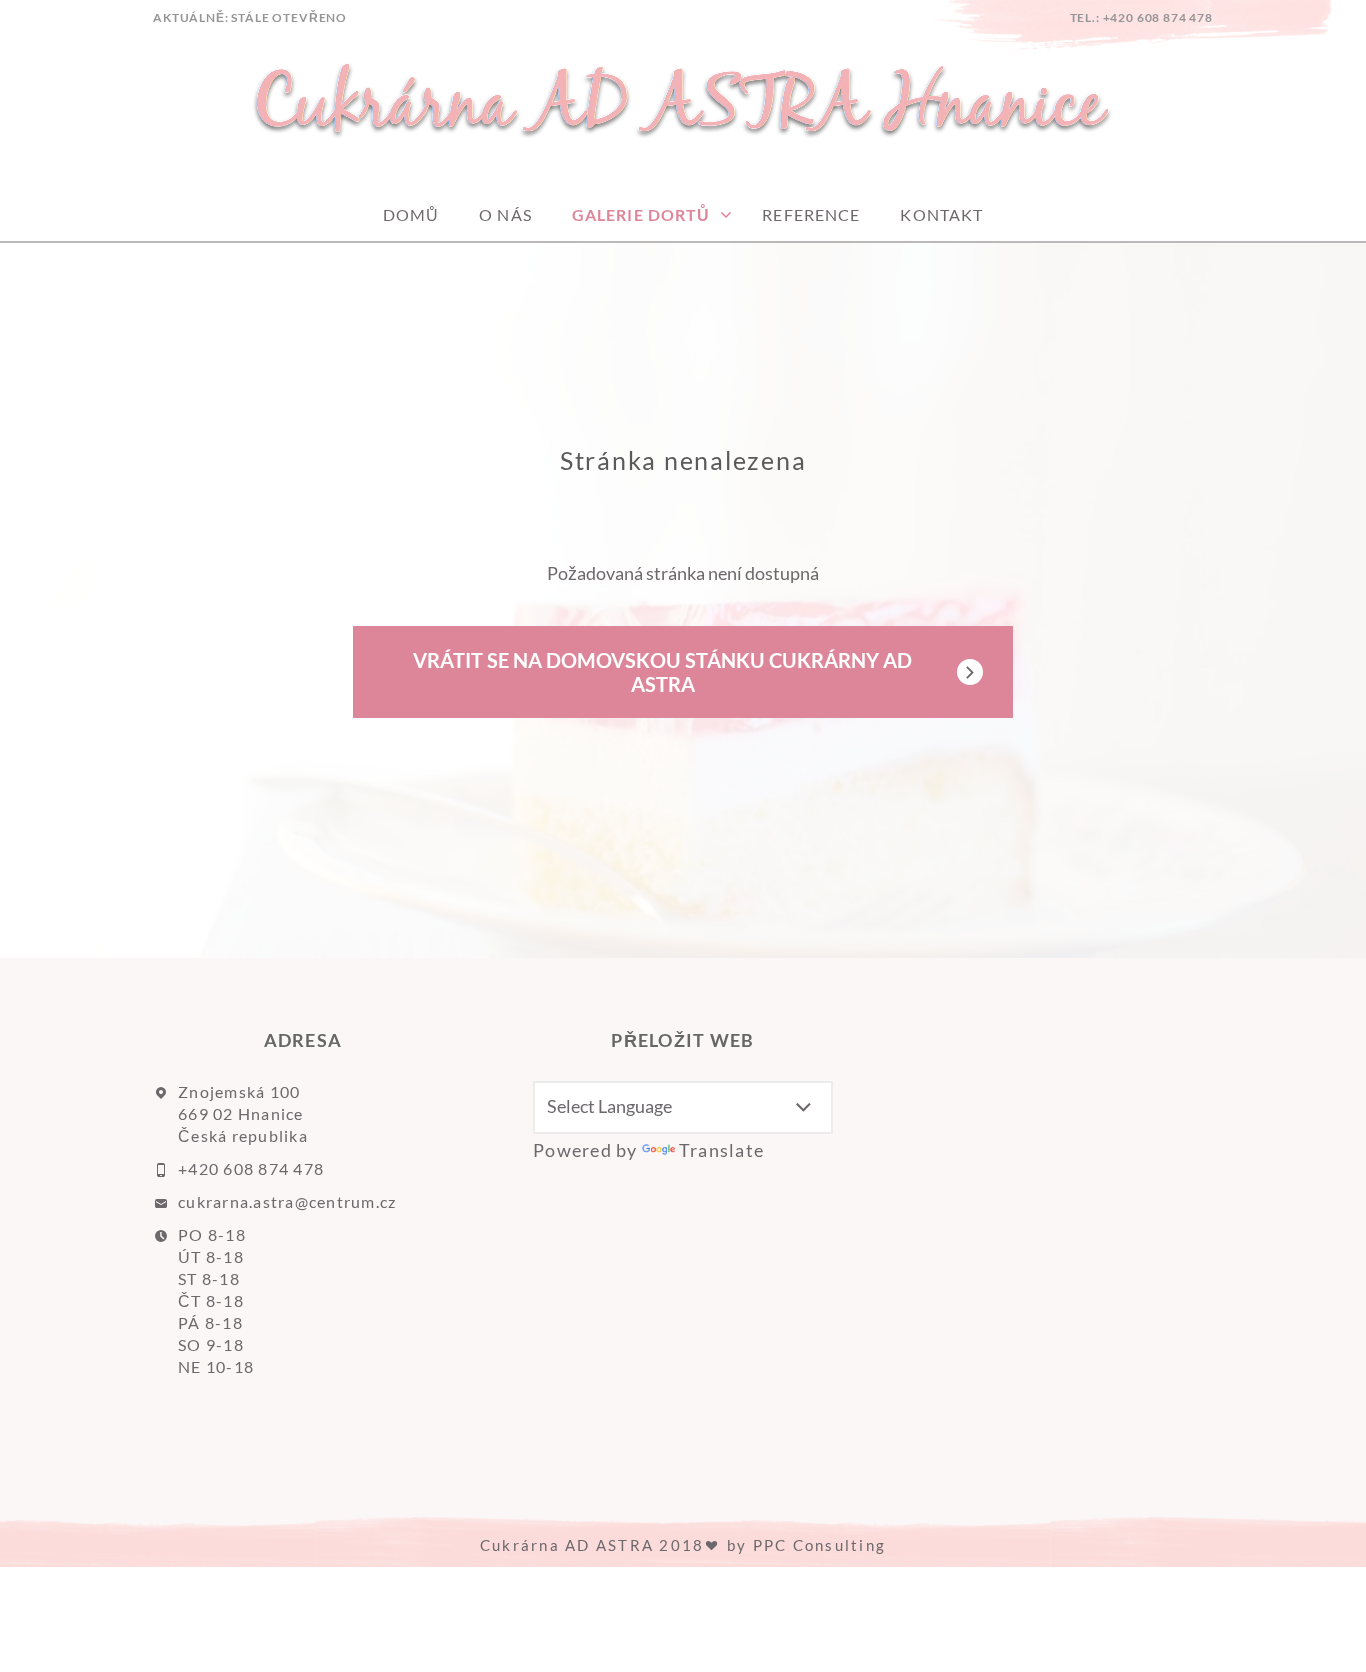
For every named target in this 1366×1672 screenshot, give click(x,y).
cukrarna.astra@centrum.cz (287, 1201)
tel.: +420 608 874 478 (1141, 17)
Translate (721, 1150)
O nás (505, 214)
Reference (811, 214)
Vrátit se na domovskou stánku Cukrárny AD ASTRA (662, 672)
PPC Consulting (820, 1545)
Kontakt (941, 214)
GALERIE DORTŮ (641, 214)
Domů (411, 214)
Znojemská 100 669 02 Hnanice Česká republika (243, 1113)
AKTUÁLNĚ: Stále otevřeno (250, 17)
